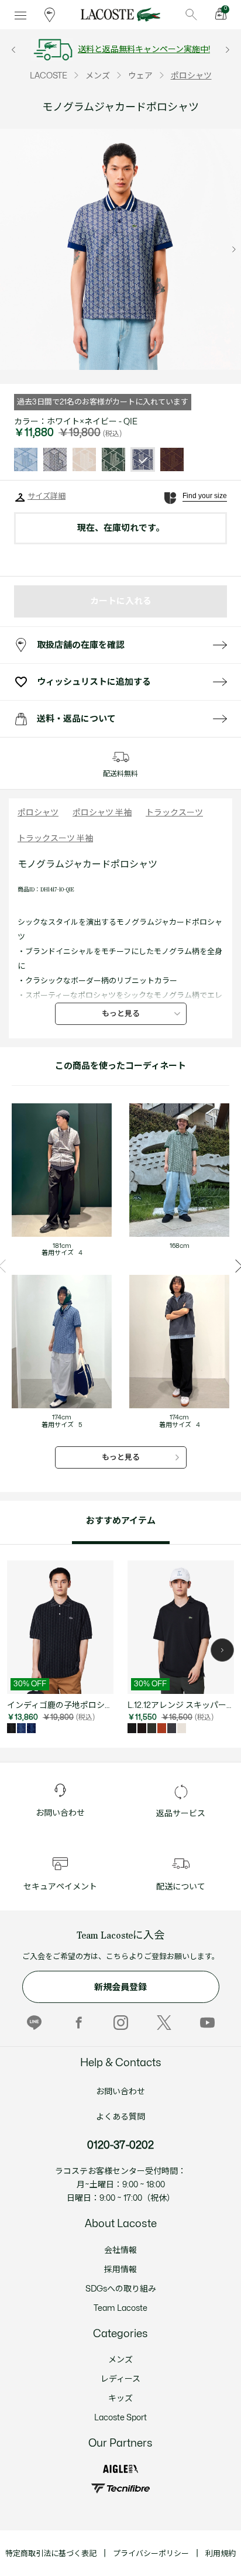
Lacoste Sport (120, 2418)
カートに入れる (121, 601)
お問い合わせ (120, 2092)
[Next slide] (234, 249)
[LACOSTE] (120, 15)
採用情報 (120, 2270)
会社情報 (120, 2250)
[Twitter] (164, 2023)
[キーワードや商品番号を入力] (191, 15)
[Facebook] (78, 2023)
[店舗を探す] (50, 15)
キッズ (120, 2398)
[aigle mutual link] (120, 2469)
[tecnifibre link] (120, 2488)
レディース (120, 2379)
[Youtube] (207, 2023)
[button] (222, 1650)
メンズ (120, 2360)
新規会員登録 (120, 1987)
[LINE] (34, 2023)
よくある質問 (120, 2117)
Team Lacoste (120, 2308)
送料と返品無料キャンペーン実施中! (144, 49)
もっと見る (121, 1014)
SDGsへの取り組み (121, 2289)
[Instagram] (121, 2023)
